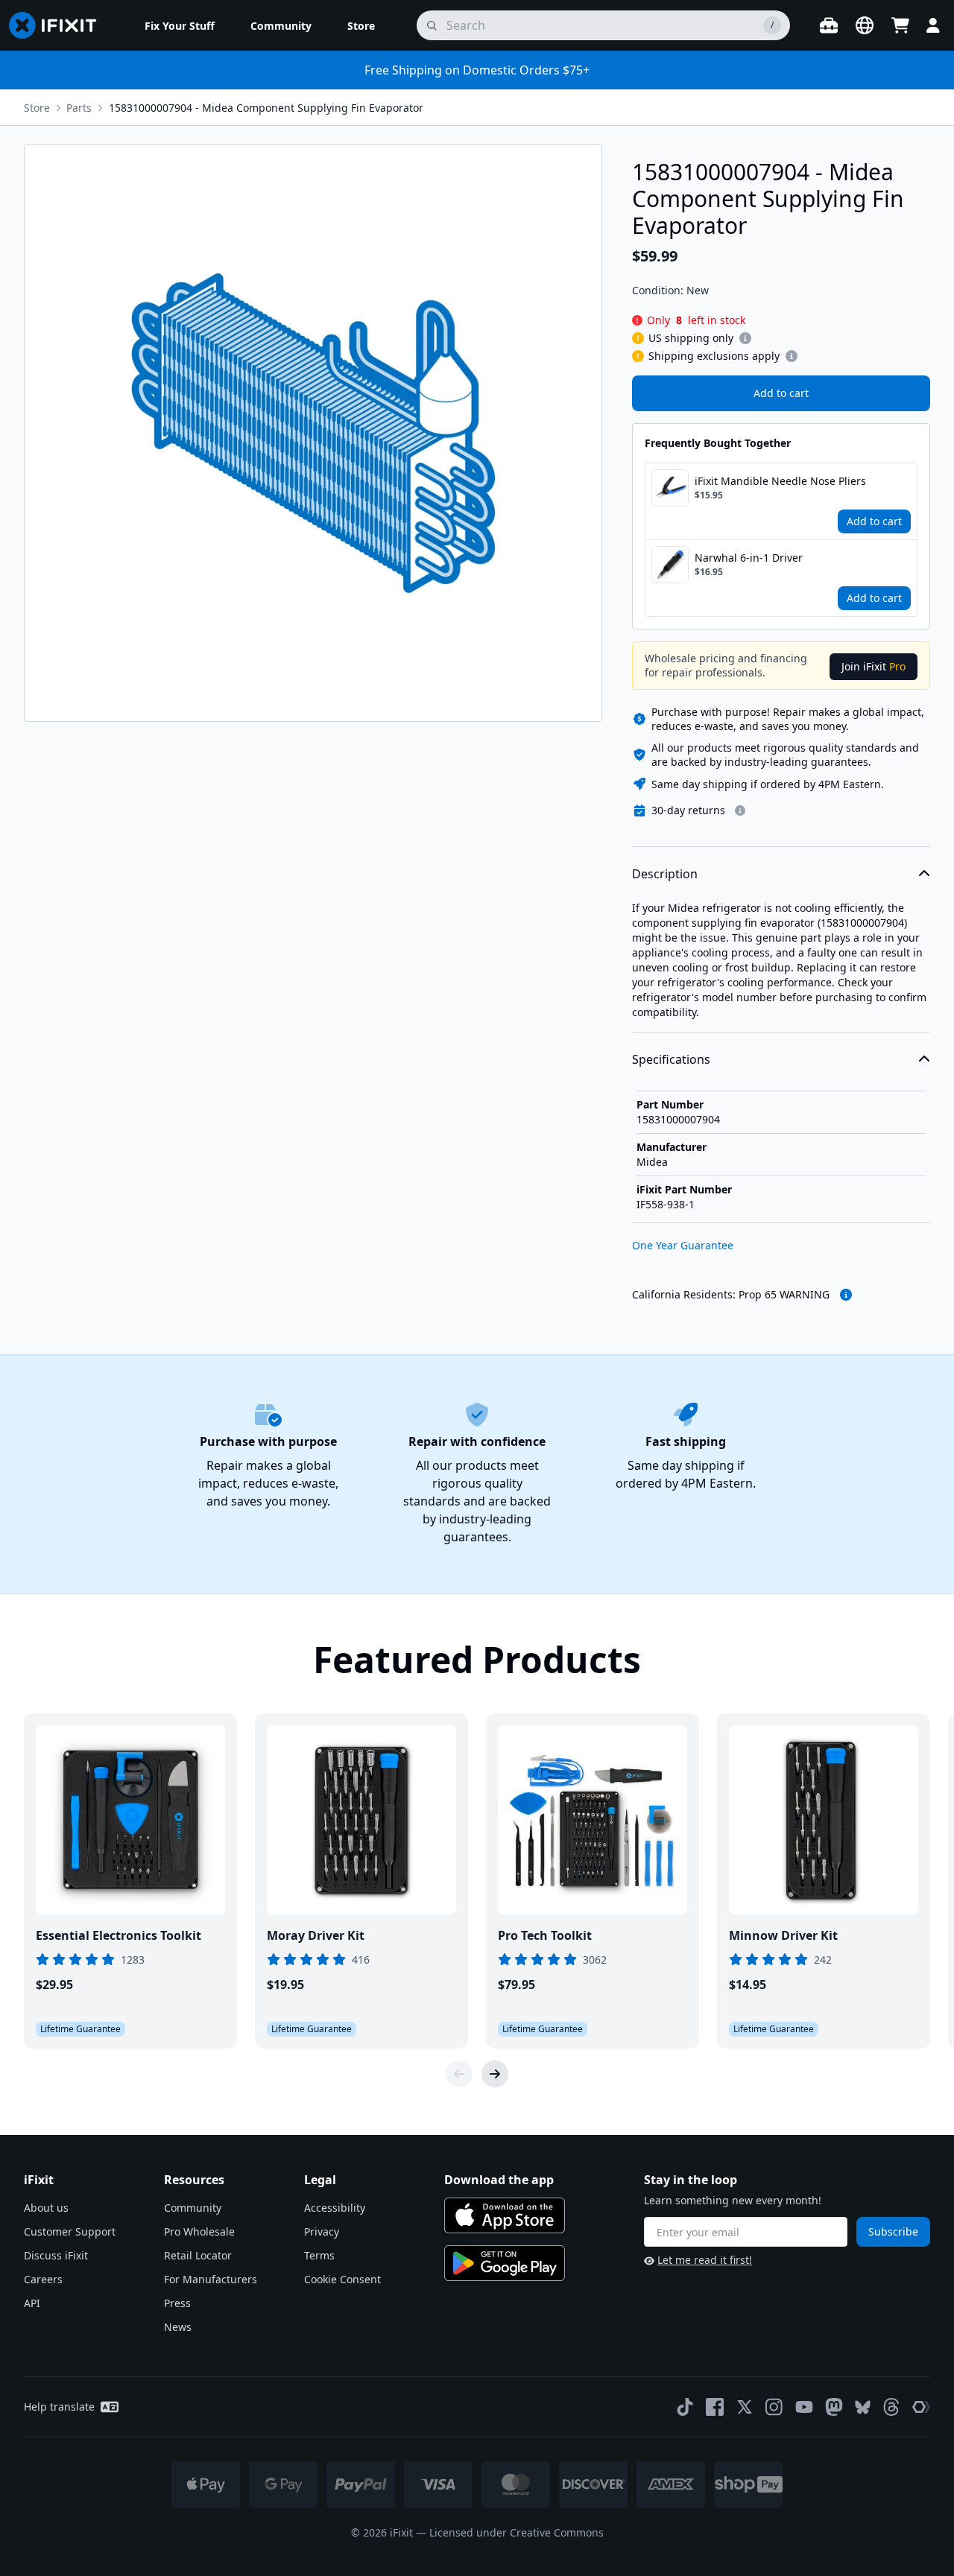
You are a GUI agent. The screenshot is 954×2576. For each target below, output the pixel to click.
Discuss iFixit (56, 2255)
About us (46, 2208)
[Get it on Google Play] (505, 2263)
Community (193, 2208)
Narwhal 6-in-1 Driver (749, 558)
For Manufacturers (211, 2279)
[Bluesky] (863, 2407)
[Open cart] (900, 25)
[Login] (933, 25)
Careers (43, 2279)
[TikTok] (685, 2407)
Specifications (671, 1059)
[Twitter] (745, 2407)
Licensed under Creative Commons (517, 2532)
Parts (79, 108)
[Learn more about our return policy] (740, 810)
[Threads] (891, 2407)
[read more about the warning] (846, 1295)
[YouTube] (804, 2407)
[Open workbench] (829, 25)
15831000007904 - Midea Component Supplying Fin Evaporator (266, 108)
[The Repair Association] (921, 2407)
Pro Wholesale (199, 2231)
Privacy (322, 2231)
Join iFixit (874, 666)
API (32, 2303)
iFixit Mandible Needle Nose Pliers (780, 481)
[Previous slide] (459, 2074)
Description (665, 874)
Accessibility (335, 2208)
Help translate (59, 2407)
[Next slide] (495, 2074)
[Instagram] (774, 2407)
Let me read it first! (705, 2260)
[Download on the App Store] (505, 2215)
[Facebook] (715, 2407)
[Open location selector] (865, 25)
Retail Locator (198, 2255)
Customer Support (70, 2231)
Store (37, 108)
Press (177, 2303)
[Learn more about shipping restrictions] (745, 338)
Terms (319, 2255)
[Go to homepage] (59, 25)
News (178, 2327)
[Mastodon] (834, 2407)
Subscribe (893, 2231)
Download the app (499, 2180)
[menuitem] (180, 25)
